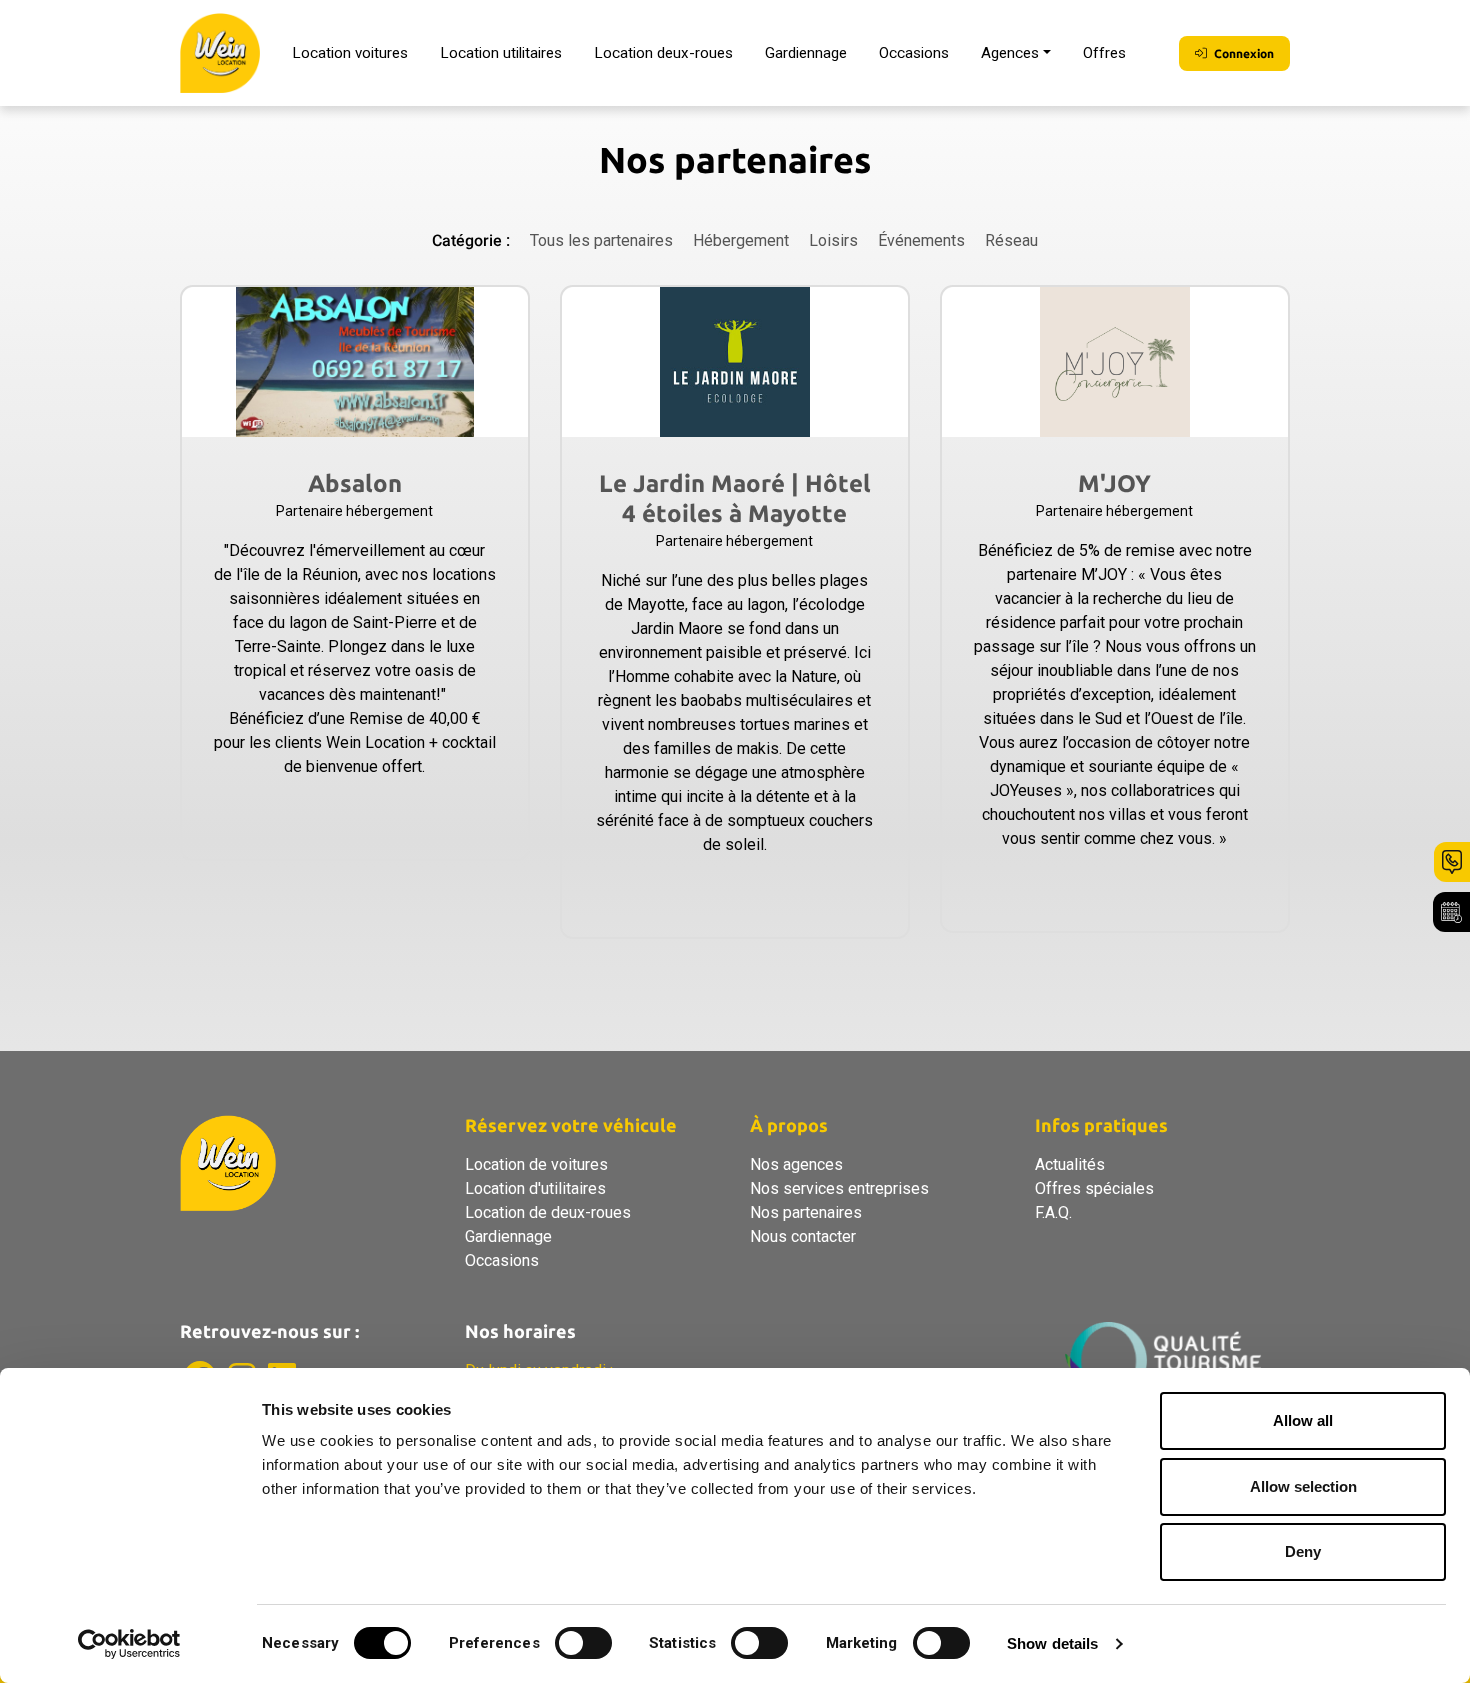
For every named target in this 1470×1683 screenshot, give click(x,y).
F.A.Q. (1053, 1212)
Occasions (914, 53)
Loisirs (833, 240)
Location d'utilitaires (535, 1188)
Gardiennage (806, 53)
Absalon (355, 483)
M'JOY (1114, 483)
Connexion (1242, 53)
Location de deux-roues (548, 1212)
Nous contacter (803, 1236)
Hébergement (741, 240)
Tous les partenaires (601, 240)
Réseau (1011, 240)
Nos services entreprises (839, 1188)
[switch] (583, 1643)
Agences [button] (1010, 53)
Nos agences (796, 1164)
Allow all (1303, 1420)
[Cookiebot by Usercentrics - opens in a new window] (129, 1644)
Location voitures (350, 53)
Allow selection (1303, 1486)
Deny (1303, 1551)
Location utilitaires (501, 53)
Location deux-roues (663, 53)
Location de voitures (536, 1164)
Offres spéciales (1094, 1188)
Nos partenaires (806, 1212)
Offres (1104, 53)
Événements (921, 240)
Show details (1052, 1643)
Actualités (1070, 1164)
